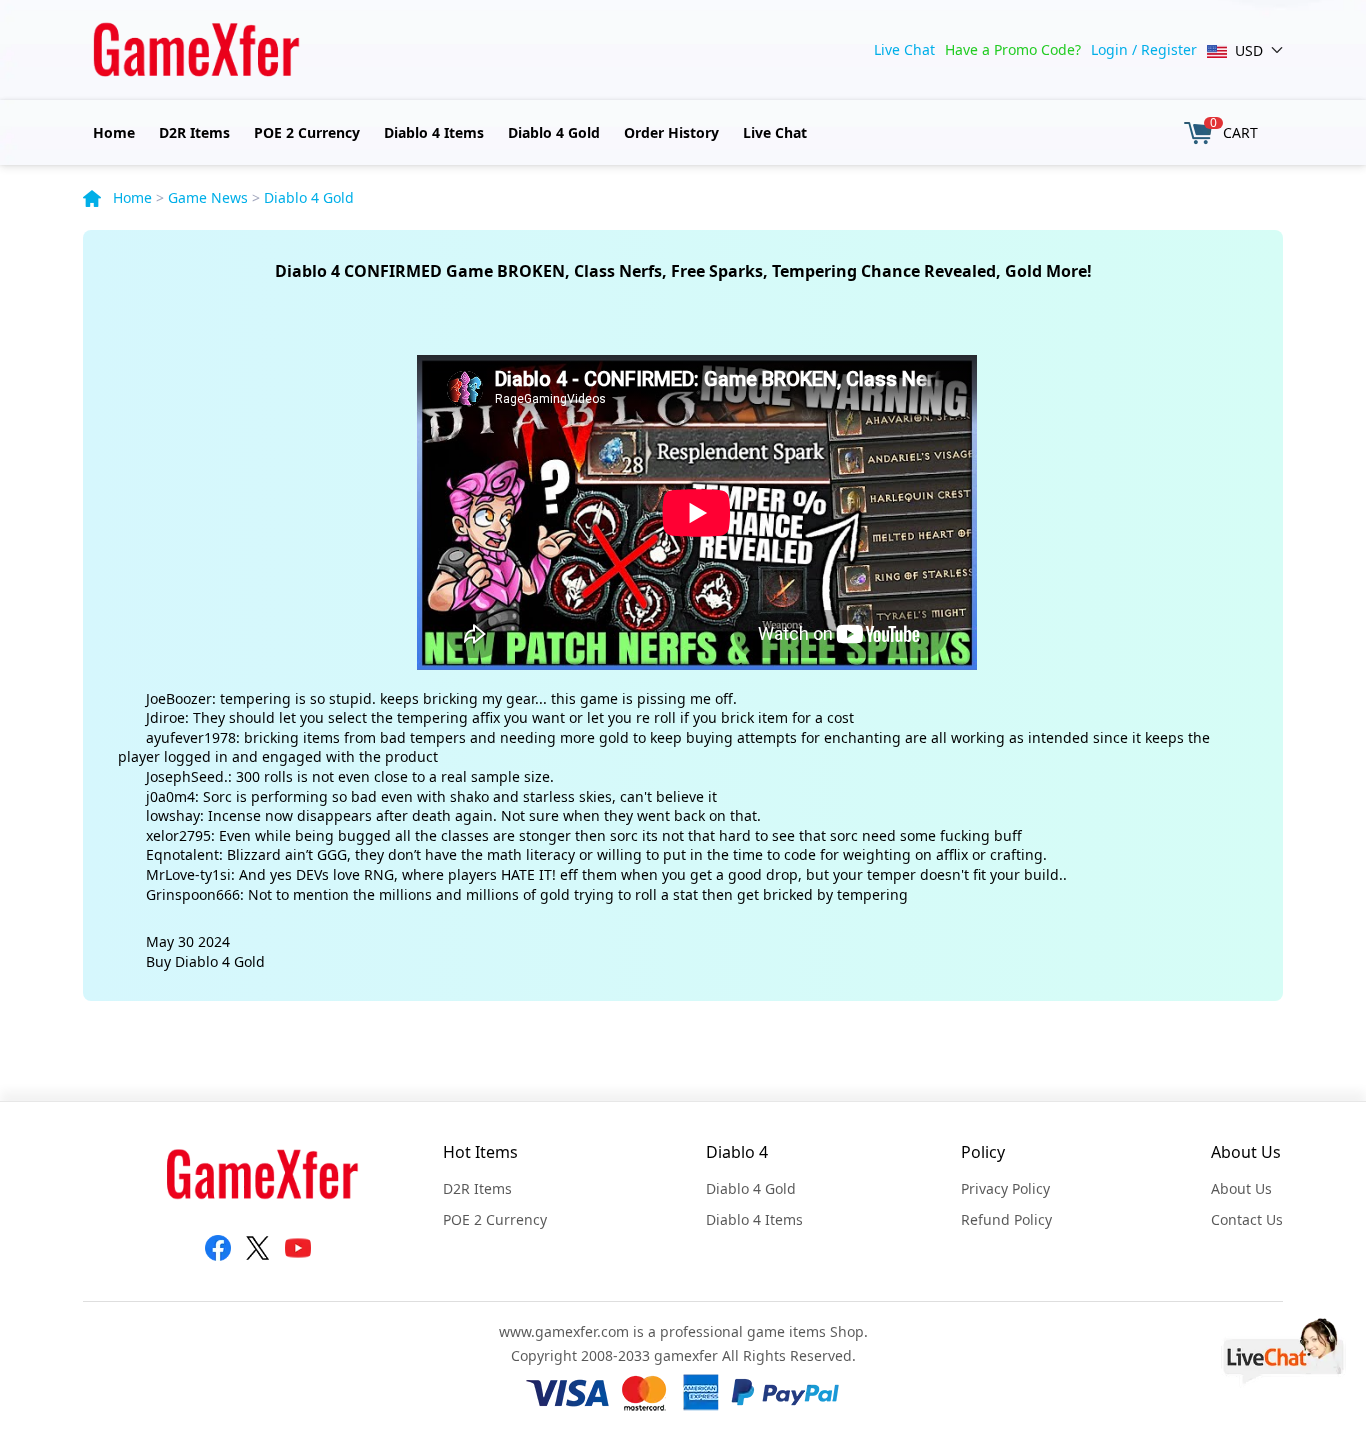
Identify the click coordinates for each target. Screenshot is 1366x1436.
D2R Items (194, 132)
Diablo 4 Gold (554, 132)
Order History (671, 132)
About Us (1241, 1188)
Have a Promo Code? (1013, 49)
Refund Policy (1006, 1219)
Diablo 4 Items (434, 132)
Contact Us (1247, 1219)
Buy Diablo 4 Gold (205, 961)
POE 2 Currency (307, 132)
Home (114, 132)
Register (1169, 49)
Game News (208, 197)
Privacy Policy (1005, 1188)
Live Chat (904, 49)
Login (1109, 49)
